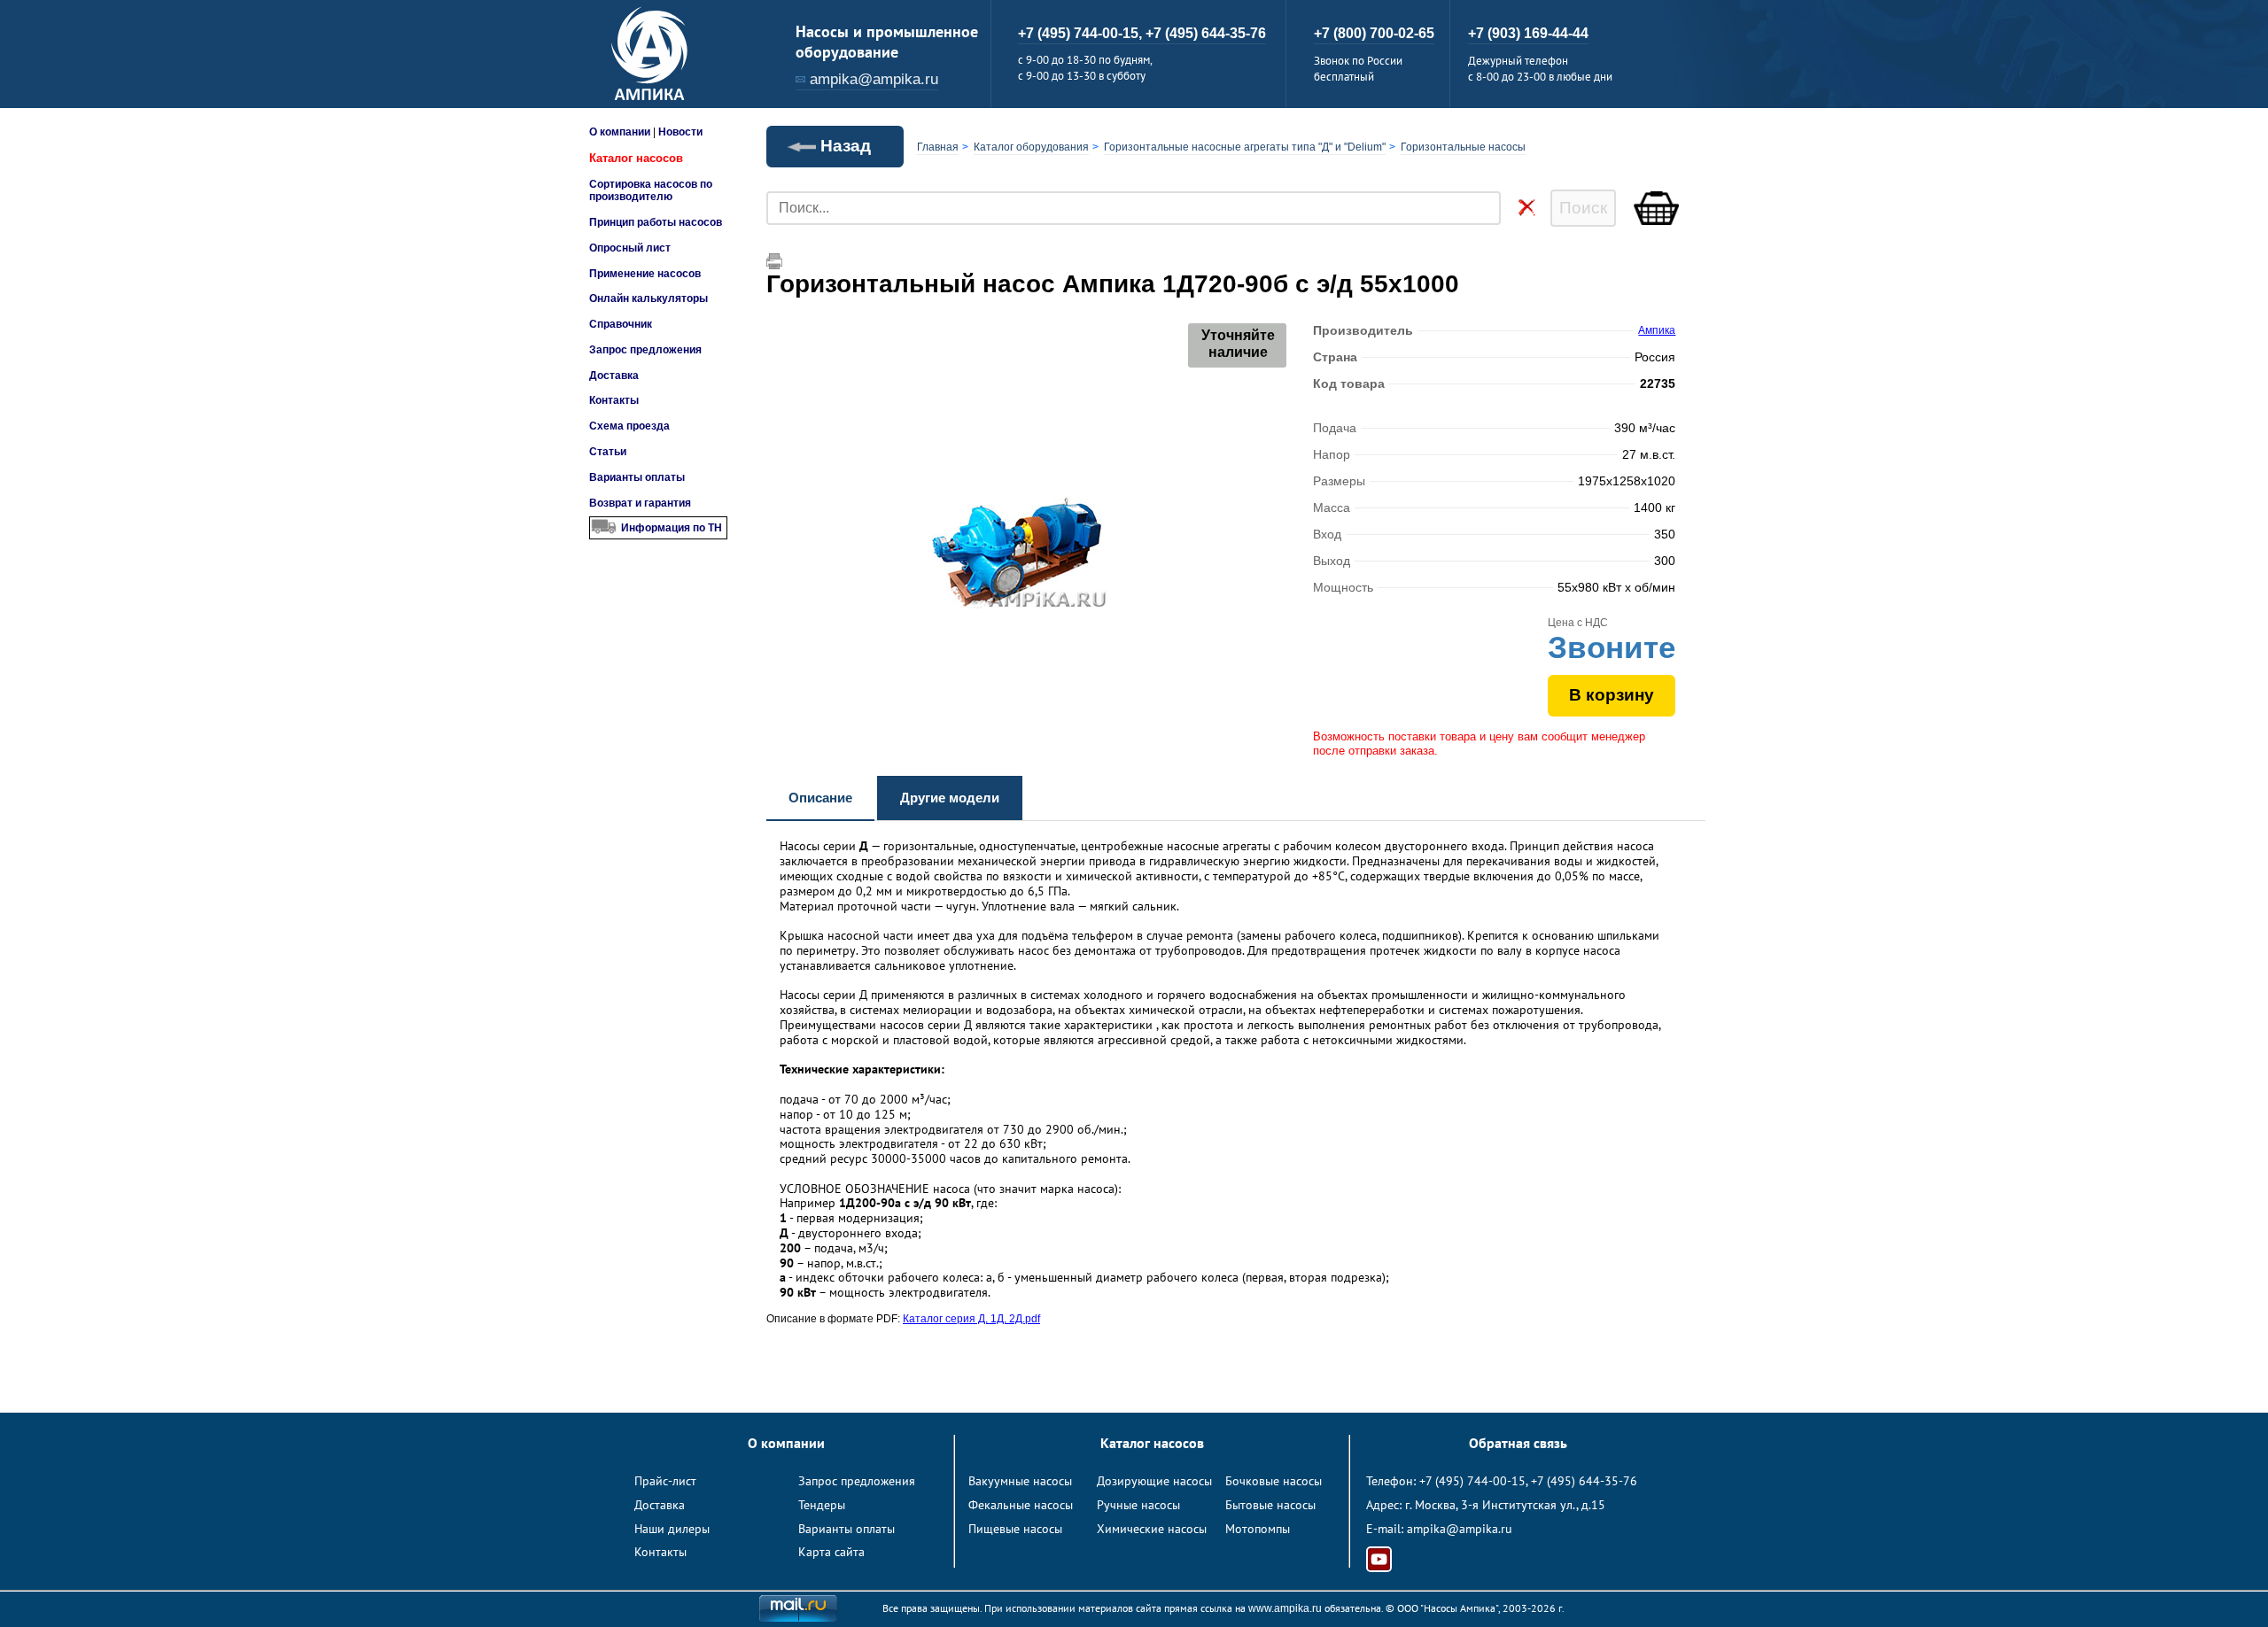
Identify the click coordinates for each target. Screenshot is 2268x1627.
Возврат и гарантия (640, 503)
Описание (820, 798)
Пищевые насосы (1015, 1529)
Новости (680, 132)
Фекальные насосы (1021, 1505)
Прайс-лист (665, 1481)
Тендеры (822, 1505)
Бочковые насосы (1274, 1481)
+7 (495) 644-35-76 (1206, 33)
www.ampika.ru (1285, 1608)
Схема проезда (629, 426)
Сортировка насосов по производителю (651, 190)
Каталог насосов (636, 158)
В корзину (1612, 695)
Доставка (614, 376)
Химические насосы (1152, 1529)
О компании (620, 132)
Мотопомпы (1258, 1529)
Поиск (1583, 208)
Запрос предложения (645, 350)
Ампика (1657, 330)
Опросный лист (630, 248)
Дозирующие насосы (1154, 1481)
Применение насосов (645, 274)
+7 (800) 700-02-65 (1374, 33)
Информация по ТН (672, 528)
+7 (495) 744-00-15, (1082, 33)
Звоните (1612, 647)
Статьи (608, 452)
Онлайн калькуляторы (649, 298)
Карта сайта (831, 1552)
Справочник (621, 324)
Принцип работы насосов (656, 222)
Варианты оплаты (637, 477)
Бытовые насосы (1270, 1505)
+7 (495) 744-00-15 (1472, 1481)
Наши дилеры (672, 1529)
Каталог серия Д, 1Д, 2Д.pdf (971, 1319)
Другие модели (950, 798)
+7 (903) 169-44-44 (1528, 33)
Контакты (614, 400)
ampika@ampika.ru (874, 79)
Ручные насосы (1138, 1505)
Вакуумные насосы (1020, 1481)
